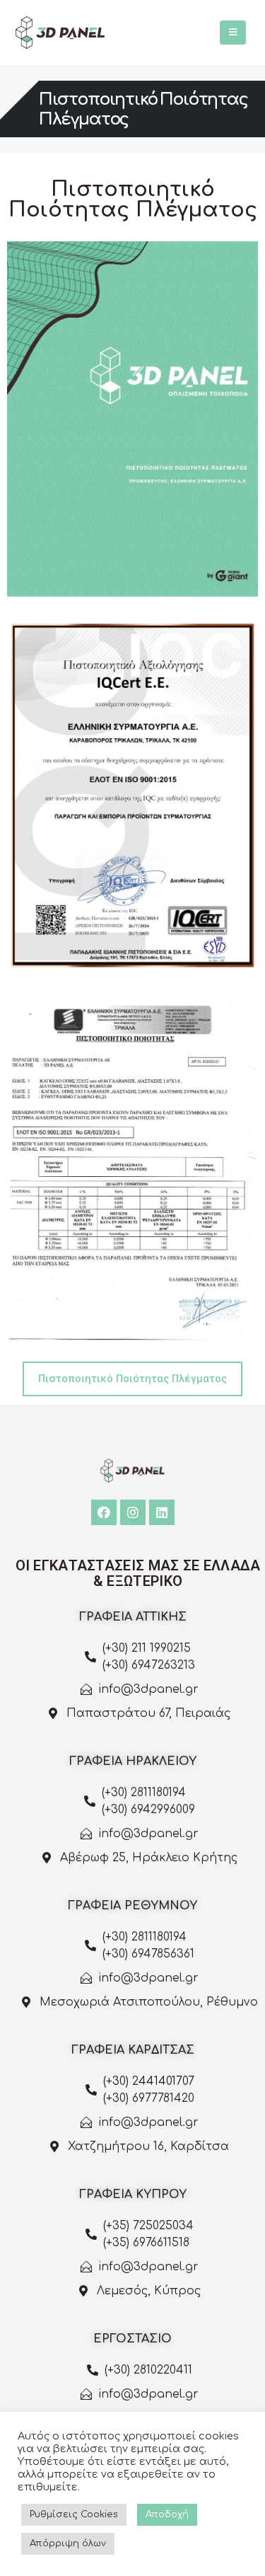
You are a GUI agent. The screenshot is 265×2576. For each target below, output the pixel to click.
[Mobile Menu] (233, 33)
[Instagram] (133, 1512)
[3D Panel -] (60, 33)
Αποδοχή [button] (167, 2514)
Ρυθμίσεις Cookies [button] (74, 2514)
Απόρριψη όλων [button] (68, 2543)
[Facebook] (104, 1512)
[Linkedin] (162, 1512)
